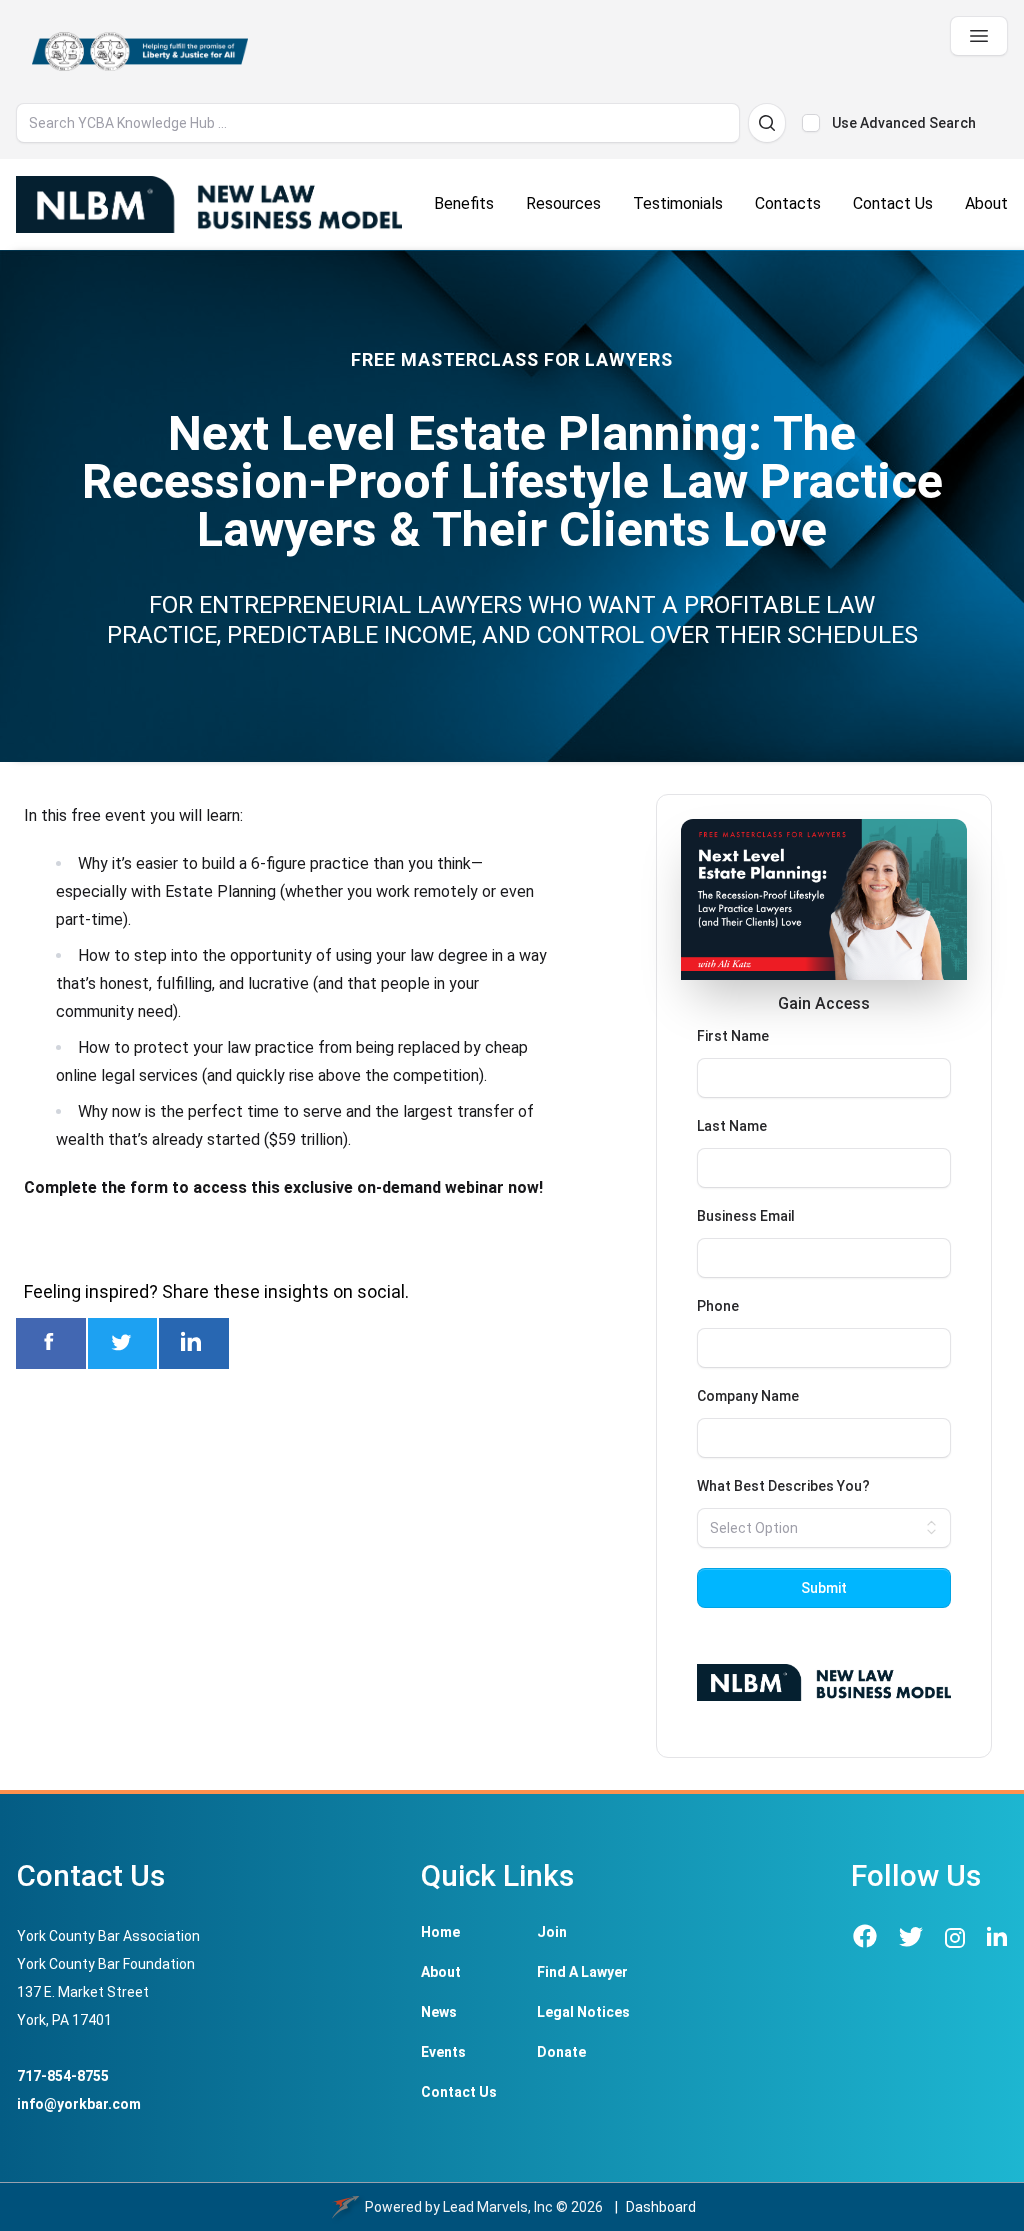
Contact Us (459, 2092)
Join (552, 1932)
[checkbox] (811, 123)
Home (440, 1932)
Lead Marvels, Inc (498, 2207)
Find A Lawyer (582, 1972)
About (441, 1972)
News (439, 2012)
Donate (561, 2052)
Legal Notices (583, 2012)
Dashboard (661, 2207)
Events (443, 2052)
